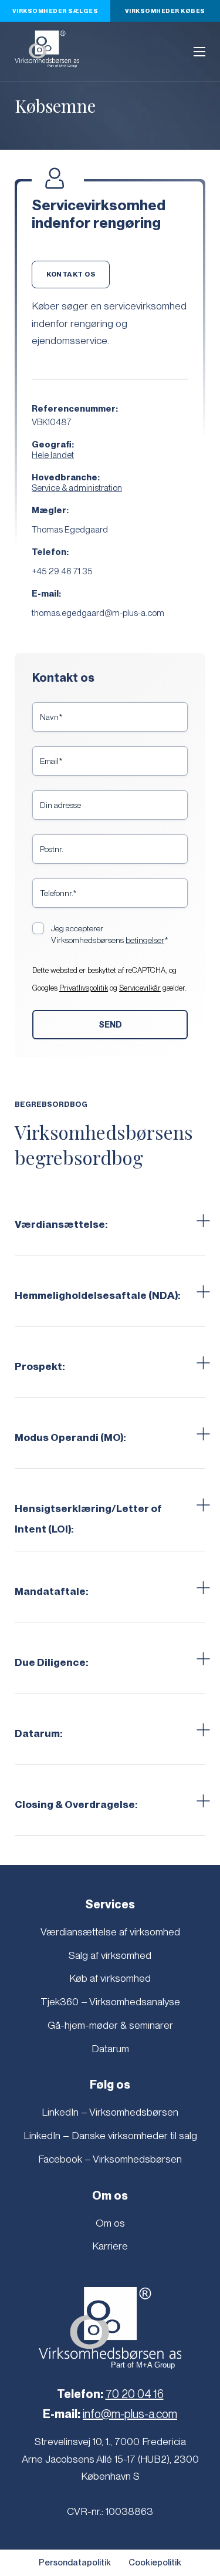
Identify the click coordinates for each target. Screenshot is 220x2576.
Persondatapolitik (75, 2562)
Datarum (110, 2048)
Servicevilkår (140, 988)
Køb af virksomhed (110, 1978)
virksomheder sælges (55, 11)
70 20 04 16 (135, 2394)
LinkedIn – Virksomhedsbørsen (110, 2112)
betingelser (145, 940)
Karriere (110, 2246)
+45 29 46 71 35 (62, 571)
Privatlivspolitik (84, 988)
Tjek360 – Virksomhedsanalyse (110, 2001)
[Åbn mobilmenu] (199, 52)
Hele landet (53, 455)
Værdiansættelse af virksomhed (110, 1932)
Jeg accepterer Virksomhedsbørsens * (110, 934)
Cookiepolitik (155, 2562)
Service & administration (77, 488)
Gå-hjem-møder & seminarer (110, 2025)
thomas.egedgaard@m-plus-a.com (98, 613)
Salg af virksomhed (110, 1955)
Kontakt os (71, 274)
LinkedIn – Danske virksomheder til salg (110, 2135)
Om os (110, 2223)
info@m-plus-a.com (130, 2414)
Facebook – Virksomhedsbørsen (110, 2159)
